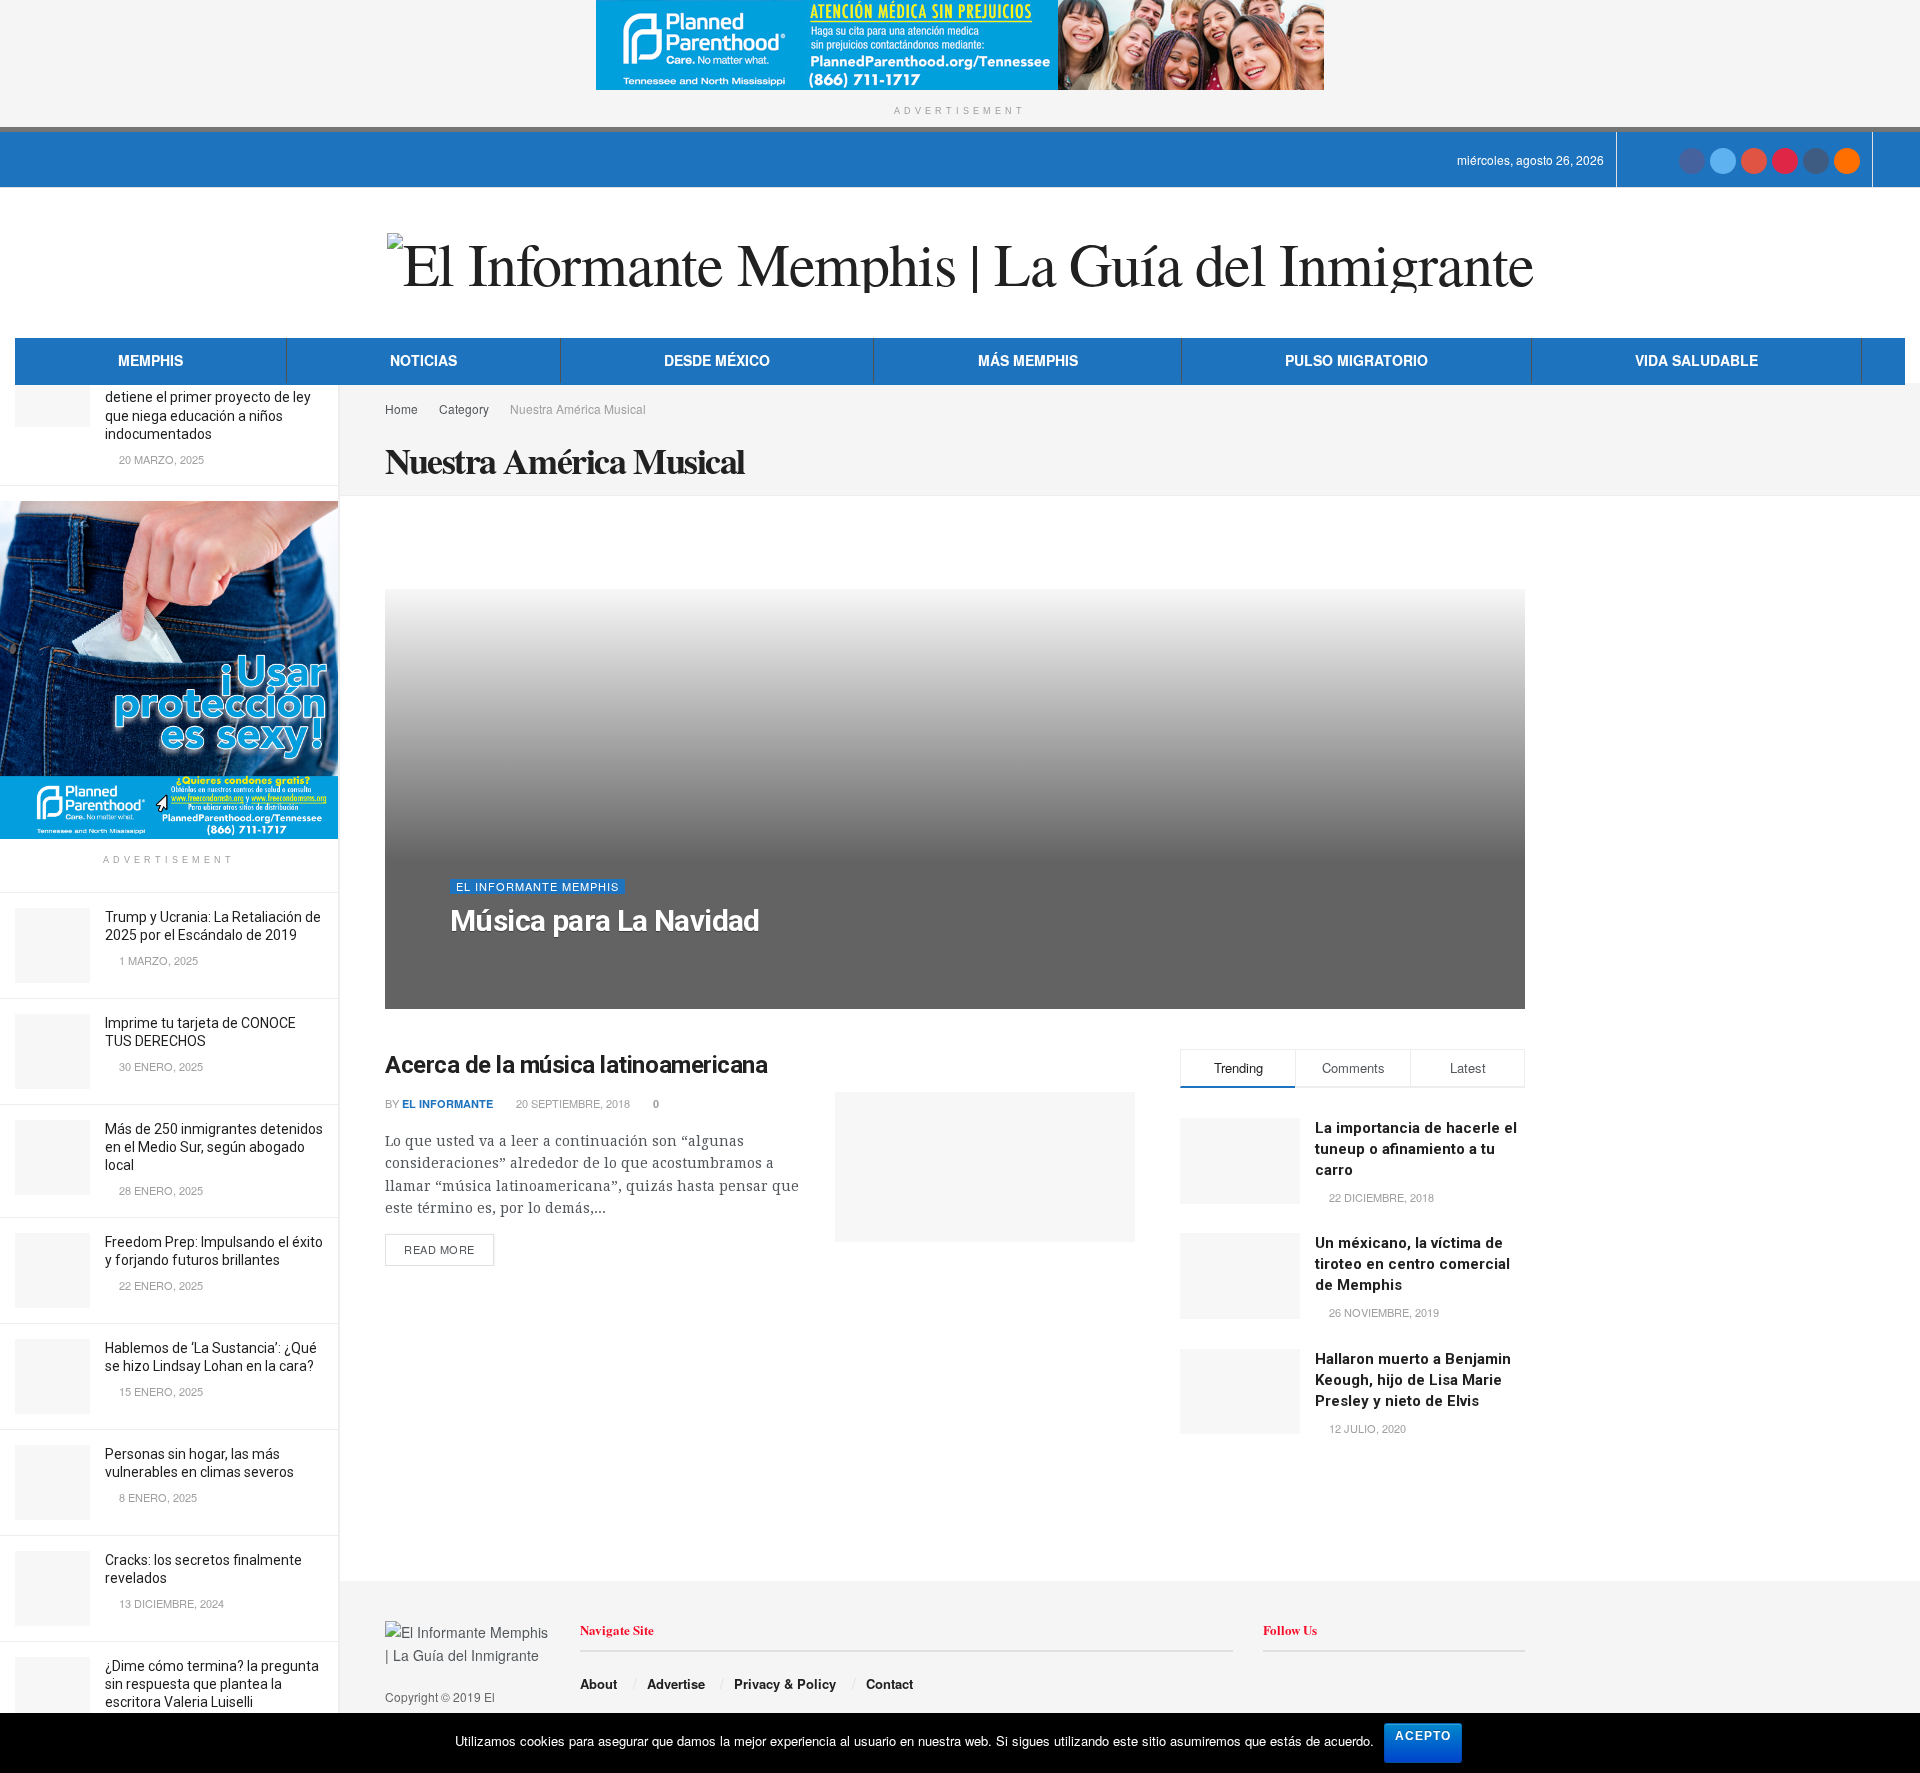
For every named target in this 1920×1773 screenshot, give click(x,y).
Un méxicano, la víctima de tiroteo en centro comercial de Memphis (1412, 1264)
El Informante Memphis (537, 886)
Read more (439, 1249)
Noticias (423, 360)
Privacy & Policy (785, 1683)
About (598, 1683)
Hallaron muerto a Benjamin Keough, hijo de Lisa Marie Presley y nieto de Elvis (1413, 1380)
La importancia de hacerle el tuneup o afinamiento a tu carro (1416, 1149)
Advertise (676, 1683)
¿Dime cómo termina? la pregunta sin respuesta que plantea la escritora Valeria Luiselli (212, 1684)
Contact (889, 1683)
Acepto (1423, 1736)
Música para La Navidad (605, 920)
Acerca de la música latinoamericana (576, 1065)
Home (401, 408)
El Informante (512, 961)
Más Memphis (1028, 360)
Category (464, 408)
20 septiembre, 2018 (571, 1103)
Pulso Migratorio (1356, 360)
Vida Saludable (1696, 360)
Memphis (150, 360)
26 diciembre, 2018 (632, 961)
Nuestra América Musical (578, 408)
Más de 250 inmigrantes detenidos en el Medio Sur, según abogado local (214, 1147)
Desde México (717, 360)
